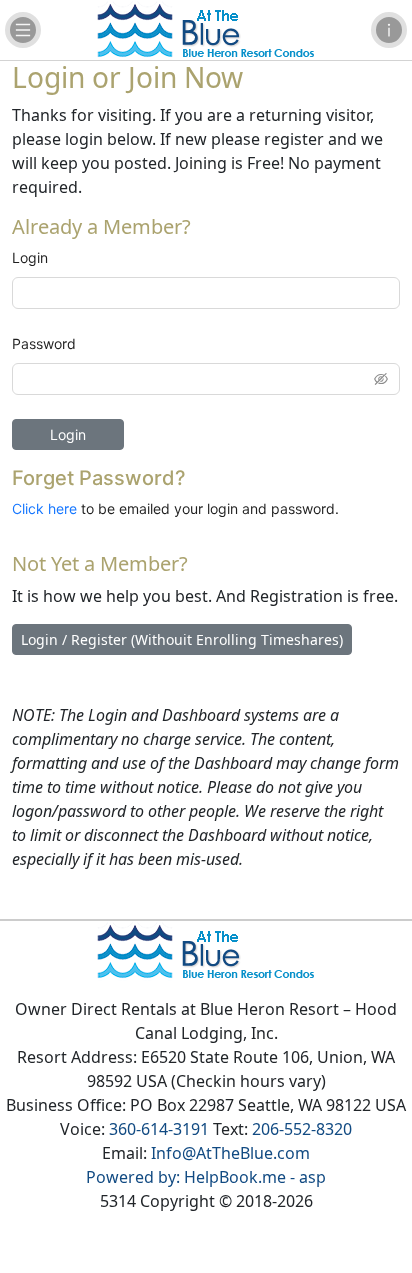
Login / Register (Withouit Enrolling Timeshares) (182, 639)
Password (44, 343)
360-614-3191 (159, 1129)
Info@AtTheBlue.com (230, 1153)
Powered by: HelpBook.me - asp (206, 1177)
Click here (44, 508)
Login (30, 257)
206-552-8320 (302, 1129)
